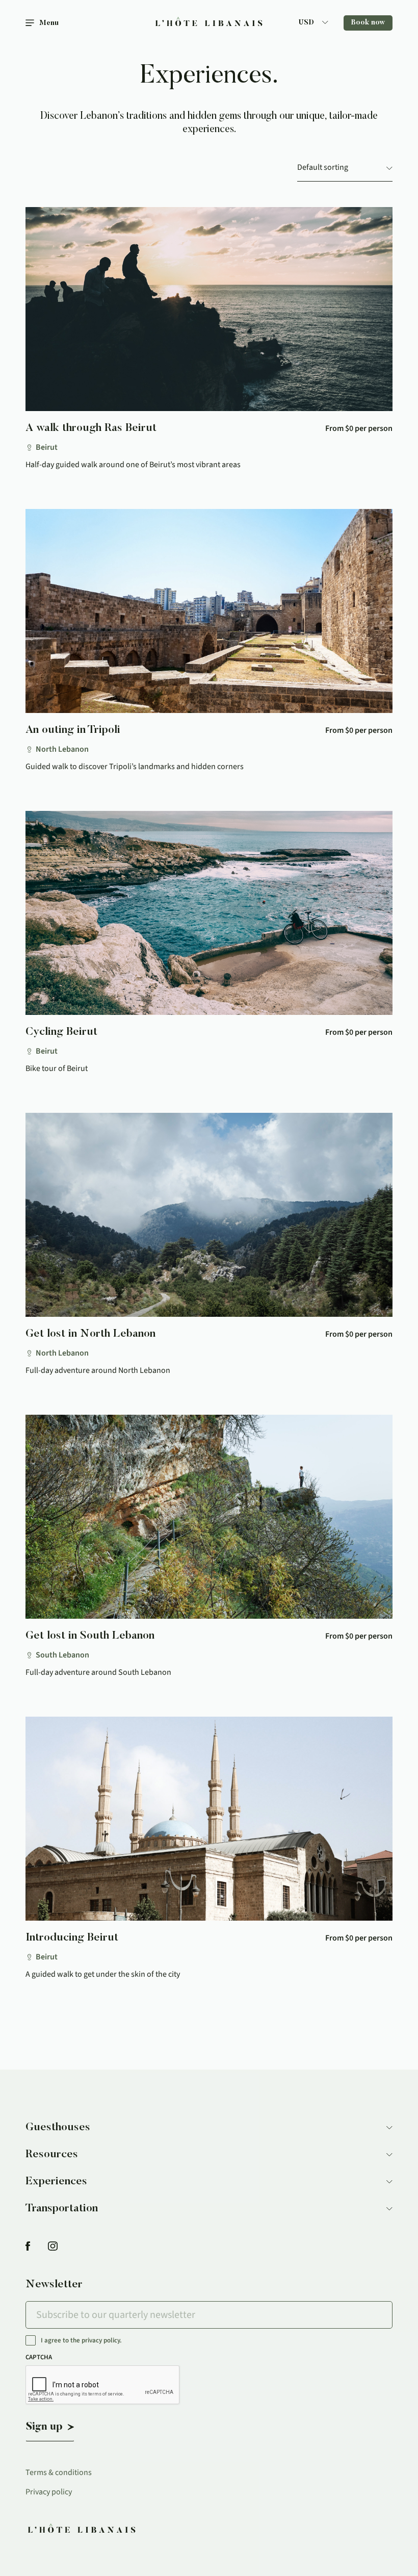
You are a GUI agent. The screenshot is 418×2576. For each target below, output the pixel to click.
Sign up (44, 2427)
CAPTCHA (39, 2357)
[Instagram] (53, 2247)
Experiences (56, 2182)
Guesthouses (58, 2128)
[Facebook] (28, 2247)
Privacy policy (49, 2492)
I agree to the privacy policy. (81, 2341)
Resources (52, 2155)
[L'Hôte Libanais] (209, 23)
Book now (368, 23)
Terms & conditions (59, 2472)
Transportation (62, 2209)
